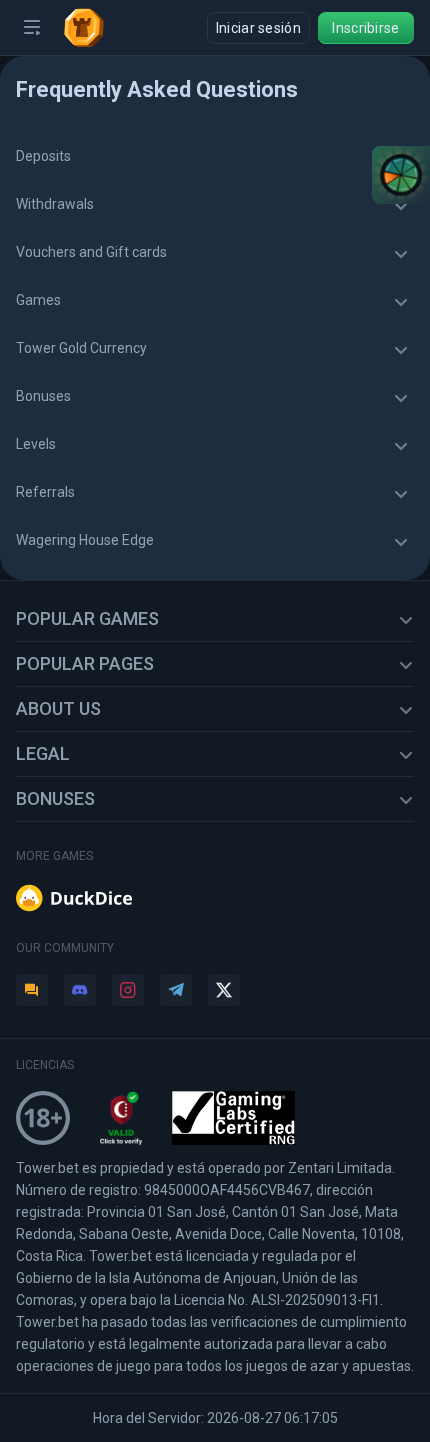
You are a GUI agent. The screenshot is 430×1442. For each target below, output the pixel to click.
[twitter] (224, 990)
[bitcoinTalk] (32, 990)
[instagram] (128, 990)
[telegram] (176, 990)
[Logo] (92, 28)
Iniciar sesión (258, 28)
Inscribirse (365, 28)
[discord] (80, 990)
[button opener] (32, 28)
